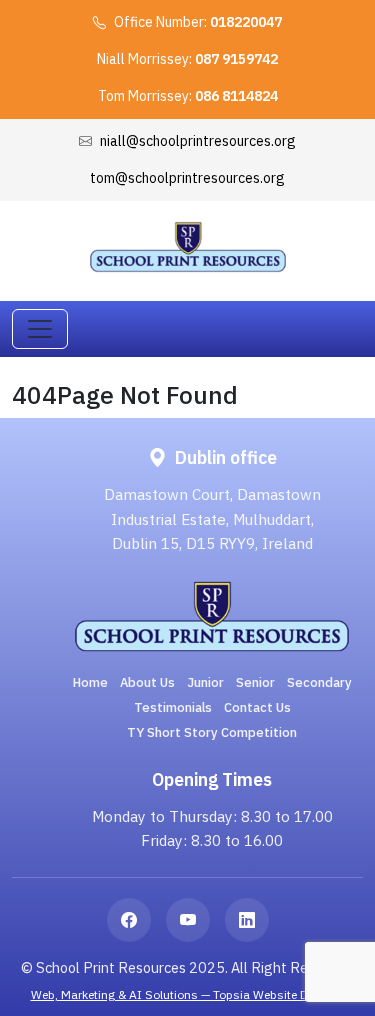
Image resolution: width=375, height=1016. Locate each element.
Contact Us (257, 707)
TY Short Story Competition (212, 732)
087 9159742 (236, 59)
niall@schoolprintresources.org (198, 141)
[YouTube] (188, 920)
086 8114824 (236, 96)
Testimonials (173, 707)
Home (90, 682)
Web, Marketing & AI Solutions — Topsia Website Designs (188, 994)
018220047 (246, 22)
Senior (255, 682)
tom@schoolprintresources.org (187, 178)
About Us (147, 682)
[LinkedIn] (247, 920)
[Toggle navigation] (40, 329)
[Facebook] (129, 920)
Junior (205, 682)
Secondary (319, 682)
